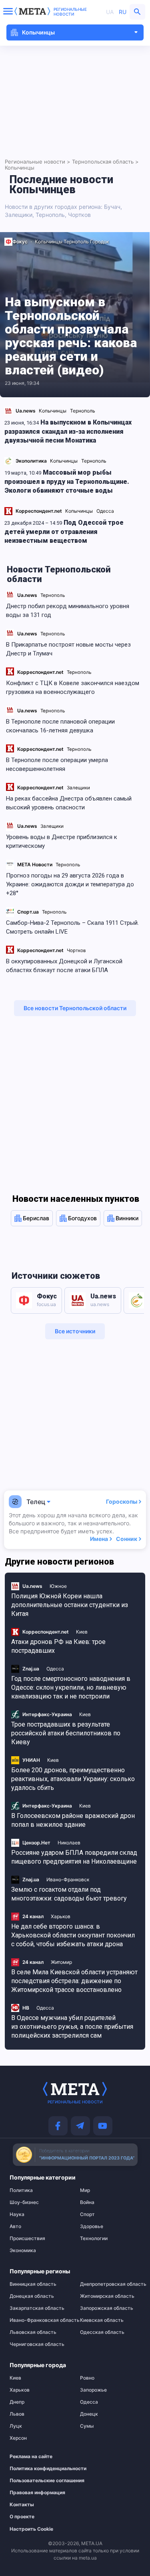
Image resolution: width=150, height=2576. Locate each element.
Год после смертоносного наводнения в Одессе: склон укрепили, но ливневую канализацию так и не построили (71, 1687)
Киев (15, 2378)
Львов (17, 2414)
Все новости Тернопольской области (75, 1008)
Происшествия (27, 2238)
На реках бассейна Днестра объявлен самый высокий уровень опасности (69, 803)
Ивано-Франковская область (40, 2320)
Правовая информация (36, 2493)
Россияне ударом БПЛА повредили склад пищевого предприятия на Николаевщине (74, 1857)
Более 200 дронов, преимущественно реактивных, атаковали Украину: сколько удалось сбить (73, 1779)
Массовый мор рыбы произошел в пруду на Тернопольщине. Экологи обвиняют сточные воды (67, 481)
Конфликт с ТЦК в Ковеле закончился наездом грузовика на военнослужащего (73, 687)
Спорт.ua (28, 912)
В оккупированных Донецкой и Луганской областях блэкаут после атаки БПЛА (64, 966)
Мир (85, 2190)
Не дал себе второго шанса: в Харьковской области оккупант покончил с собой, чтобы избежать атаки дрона (73, 1935)
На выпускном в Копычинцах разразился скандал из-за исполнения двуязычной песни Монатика (68, 431)
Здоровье (92, 2226)
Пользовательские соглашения (36, 2481)
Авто (15, 2226)
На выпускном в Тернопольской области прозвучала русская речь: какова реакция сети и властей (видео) (71, 336)
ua (110, 12)
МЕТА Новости (35, 864)
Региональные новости (70, 12)
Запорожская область (107, 2308)
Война (87, 2202)
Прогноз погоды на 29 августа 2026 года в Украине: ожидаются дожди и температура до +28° (70, 884)
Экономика (23, 2250)
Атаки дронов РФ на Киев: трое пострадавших (58, 1646)
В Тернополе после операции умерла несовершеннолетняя (57, 764)
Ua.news (27, 595)
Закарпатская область (37, 2308)
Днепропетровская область (110, 2284)
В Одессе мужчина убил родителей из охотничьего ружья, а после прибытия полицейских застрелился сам (72, 2027)
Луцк (16, 2426)
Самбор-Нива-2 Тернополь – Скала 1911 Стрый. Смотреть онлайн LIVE (72, 927)
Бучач (112, 207)
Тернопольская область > (105, 162)
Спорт (87, 2214)
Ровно (87, 2378)
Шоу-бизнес (24, 2202)
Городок (99, 242)
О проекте (22, 2517)
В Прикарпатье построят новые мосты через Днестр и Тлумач (68, 649)
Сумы (87, 2426)
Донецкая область (32, 2296)
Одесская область (102, 2332)
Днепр (17, 2402)
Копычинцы (49, 242)
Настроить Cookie (31, 2529)
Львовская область (33, 2332)
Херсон (18, 2438)
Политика (21, 2190)
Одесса (89, 2402)
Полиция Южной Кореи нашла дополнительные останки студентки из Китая (70, 1605)
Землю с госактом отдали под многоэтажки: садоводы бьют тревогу (69, 1894)
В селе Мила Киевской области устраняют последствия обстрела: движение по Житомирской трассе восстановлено (74, 1981)
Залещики (78, 788)
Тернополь (53, 595)
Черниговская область (37, 2344)
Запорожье (93, 2390)
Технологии (94, 2238)
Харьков (20, 2390)
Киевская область (102, 2320)
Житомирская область (107, 2296)
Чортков (76, 950)
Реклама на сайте (31, 2457)
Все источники (75, 1331)
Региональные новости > (38, 162)
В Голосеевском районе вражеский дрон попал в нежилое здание (73, 1820)
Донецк (89, 2414)
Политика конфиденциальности (36, 2469)
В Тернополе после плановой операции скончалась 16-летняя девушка (60, 726)
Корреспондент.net (40, 672)
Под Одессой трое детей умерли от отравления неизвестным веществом (64, 532)
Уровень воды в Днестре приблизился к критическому (62, 841)
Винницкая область (33, 2284)
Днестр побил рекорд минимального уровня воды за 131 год (68, 611)
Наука (17, 2214)
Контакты (22, 2505)
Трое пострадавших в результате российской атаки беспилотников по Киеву (66, 1733)
